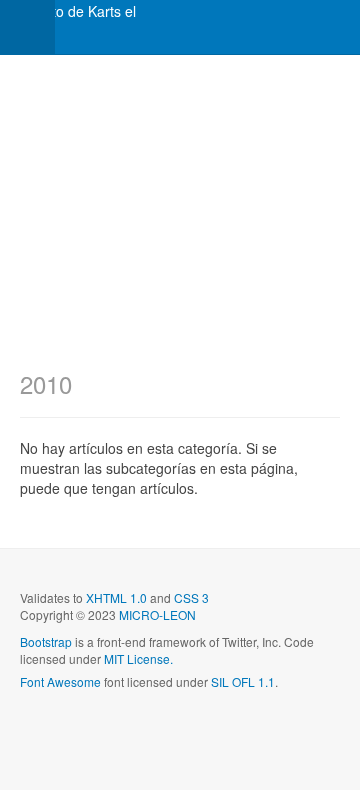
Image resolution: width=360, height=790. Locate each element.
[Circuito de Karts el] (68, 11)
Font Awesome (60, 681)
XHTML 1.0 (116, 597)
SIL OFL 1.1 (243, 681)
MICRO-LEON (157, 614)
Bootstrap (46, 641)
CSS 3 (191, 597)
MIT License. (138, 658)
